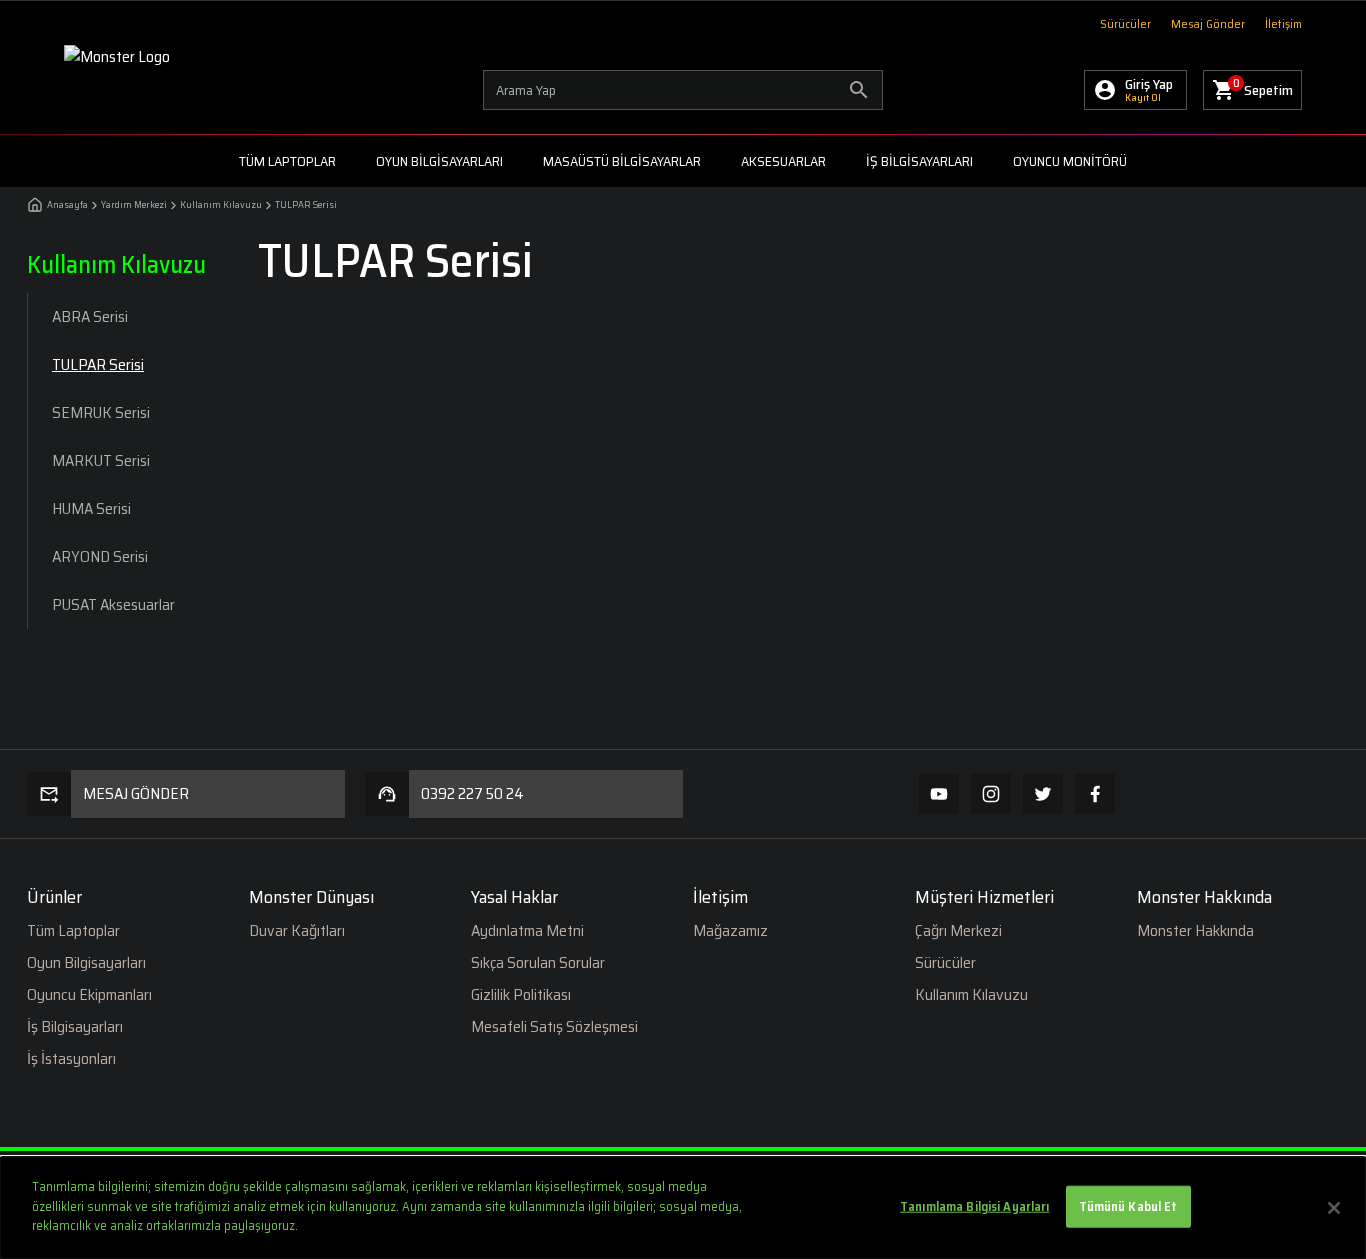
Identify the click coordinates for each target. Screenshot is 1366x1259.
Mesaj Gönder (1208, 23)
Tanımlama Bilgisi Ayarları (974, 1206)
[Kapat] (1334, 1208)
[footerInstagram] (991, 794)
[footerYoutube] (939, 794)
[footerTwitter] (1043, 794)
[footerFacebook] (1095, 794)
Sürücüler (1125, 23)
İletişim (1283, 23)
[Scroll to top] (1306, 697)
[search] (682, 90)
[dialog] (683, 1208)
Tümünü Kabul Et (1128, 1206)
